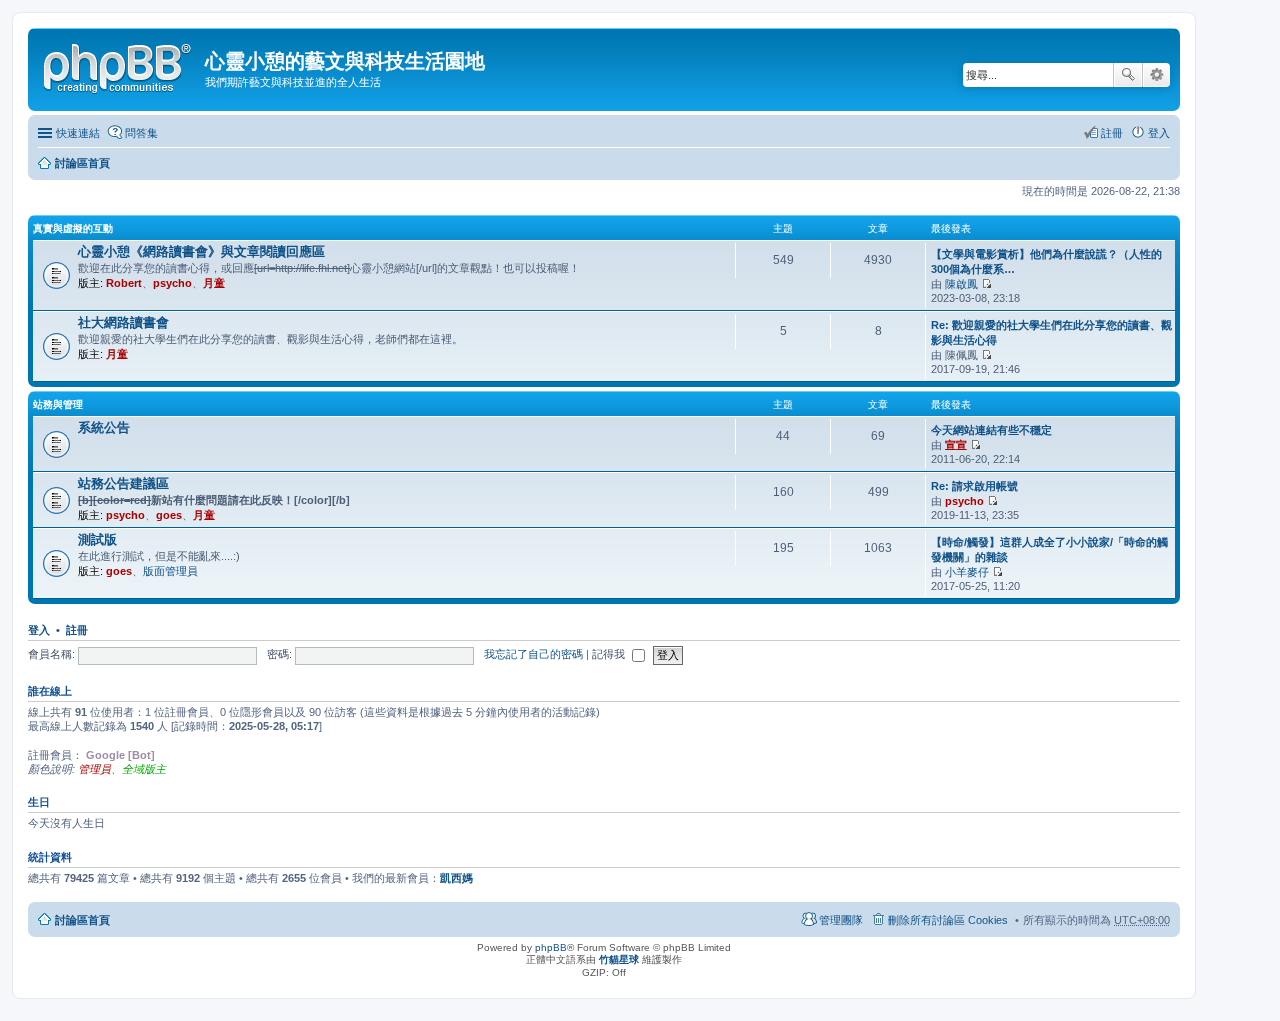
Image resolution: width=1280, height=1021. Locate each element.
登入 (39, 630)
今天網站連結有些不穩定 (991, 430)
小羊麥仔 (967, 572)
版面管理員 (170, 571)
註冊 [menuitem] (1112, 133)
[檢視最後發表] (986, 284)
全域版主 (144, 769)
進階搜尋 (1156, 75)
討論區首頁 (82, 163)
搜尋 (1128, 75)
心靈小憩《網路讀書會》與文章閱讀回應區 (201, 251)
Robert (124, 283)
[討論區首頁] (119, 65)
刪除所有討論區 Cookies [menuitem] (948, 920)
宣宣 (956, 445)
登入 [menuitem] (1159, 133)
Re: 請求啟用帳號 (974, 486)
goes (169, 515)
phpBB (551, 947)
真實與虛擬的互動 (73, 228)
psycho (172, 283)
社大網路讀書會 (123, 322)
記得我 (610, 654)
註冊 (77, 630)
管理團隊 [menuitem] (841, 920)
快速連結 (78, 133)
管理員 (94, 769)
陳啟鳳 (961, 284)
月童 (214, 283)
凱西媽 (456, 878)
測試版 (97, 539)
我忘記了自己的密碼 (533, 654)
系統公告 (104, 427)
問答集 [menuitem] (141, 133)
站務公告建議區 (123, 483)
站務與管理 (58, 404)
